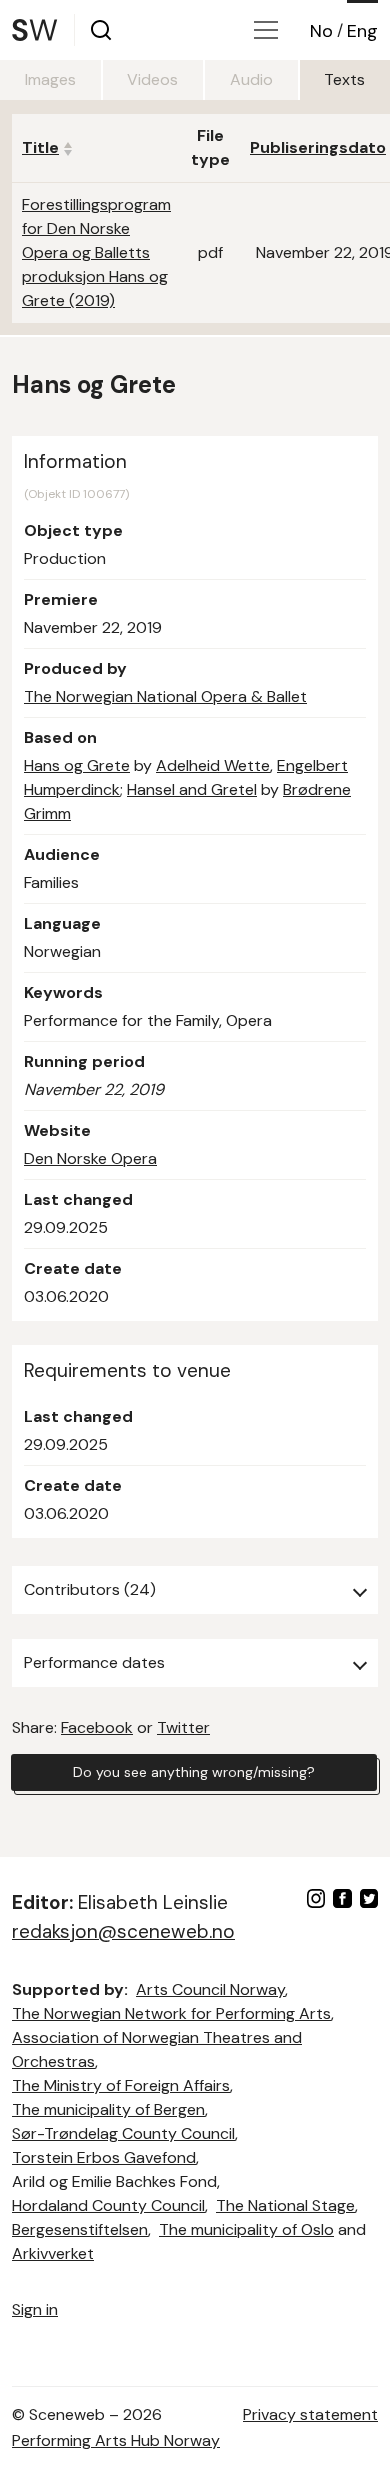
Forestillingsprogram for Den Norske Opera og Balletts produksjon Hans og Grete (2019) (96, 252)
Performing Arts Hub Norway (116, 2440)
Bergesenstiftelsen (80, 2229)
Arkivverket (53, 2253)
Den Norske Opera (90, 1158)
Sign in (35, 2309)
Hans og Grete (77, 765)
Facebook (97, 1727)
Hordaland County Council (108, 2205)
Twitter (183, 1727)
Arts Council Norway (210, 1989)
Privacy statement (310, 2414)
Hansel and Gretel (192, 789)
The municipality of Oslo (246, 2229)
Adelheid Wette (213, 765)
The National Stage (285, 2205)
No (321, 31)
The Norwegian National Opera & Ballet (165, 696)
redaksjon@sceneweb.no (123, 1931)
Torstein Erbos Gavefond (104, 2157)
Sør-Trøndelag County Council (123, 2133)
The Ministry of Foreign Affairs (121, 2085)
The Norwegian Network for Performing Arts (171, 2013)
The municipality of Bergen (108, 2109)
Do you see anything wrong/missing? (194, 1772)
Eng (362, 31)
